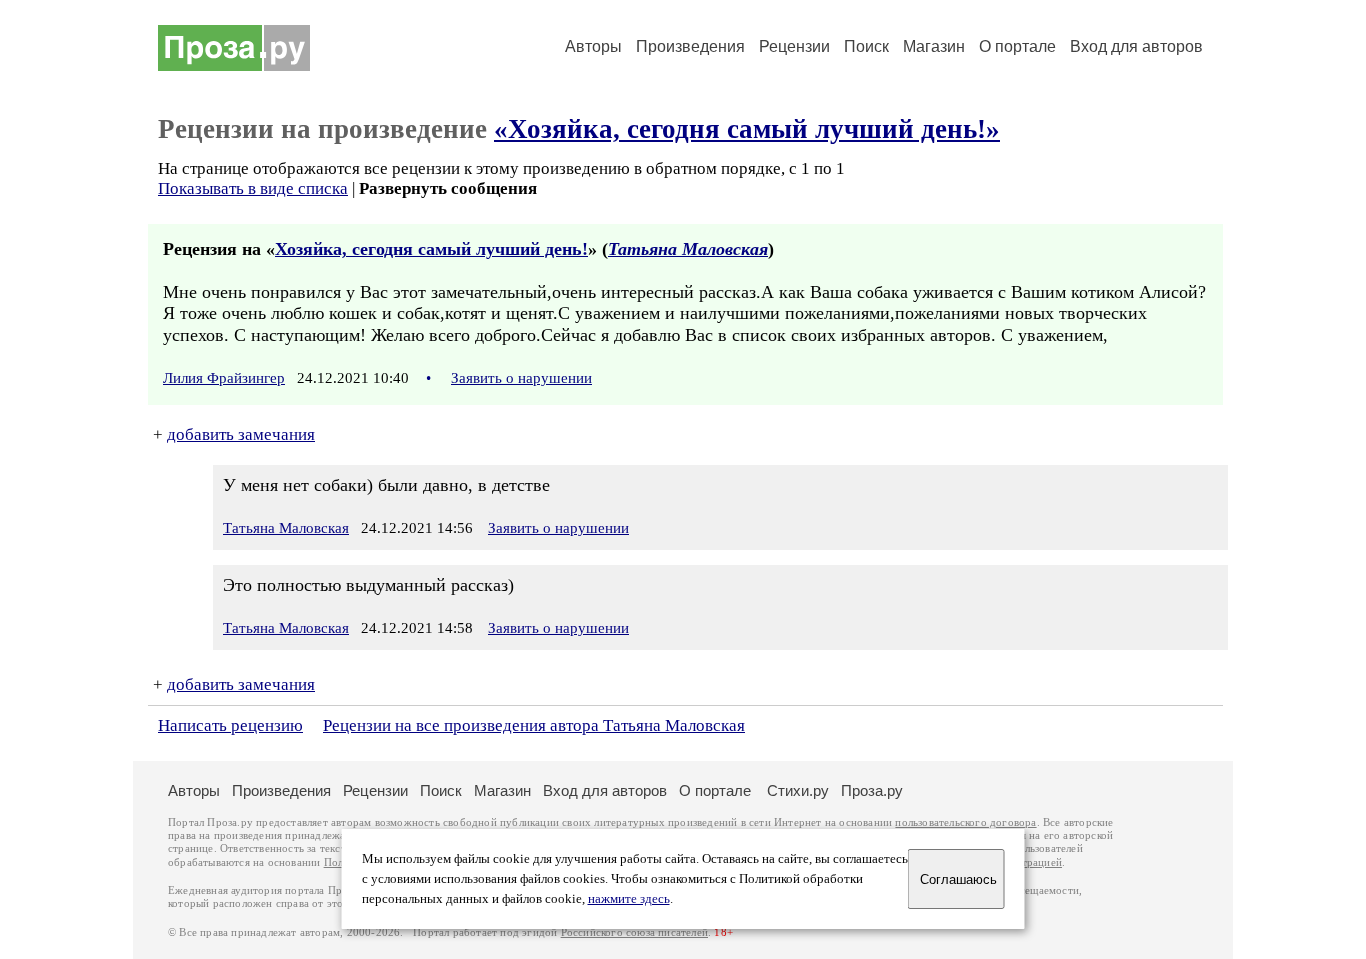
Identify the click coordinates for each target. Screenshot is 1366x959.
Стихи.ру (798, 790)
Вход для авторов (1136, 46)
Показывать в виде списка (253, 188)
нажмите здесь (629, 899)
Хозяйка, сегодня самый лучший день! (431, 249)
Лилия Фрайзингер (224, 378)
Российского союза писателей (634, 932)
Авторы (593, 46)
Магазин (934, 46)
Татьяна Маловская (688, 249)
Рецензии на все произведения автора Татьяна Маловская (534, 725)
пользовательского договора (965, 822)
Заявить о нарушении (521, 378)
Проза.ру (872, 790)
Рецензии (794, 46)
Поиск (866, 46)
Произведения (690, 46)
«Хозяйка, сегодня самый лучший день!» (747, 129)
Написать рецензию (230, 725)
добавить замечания (241, 434)
